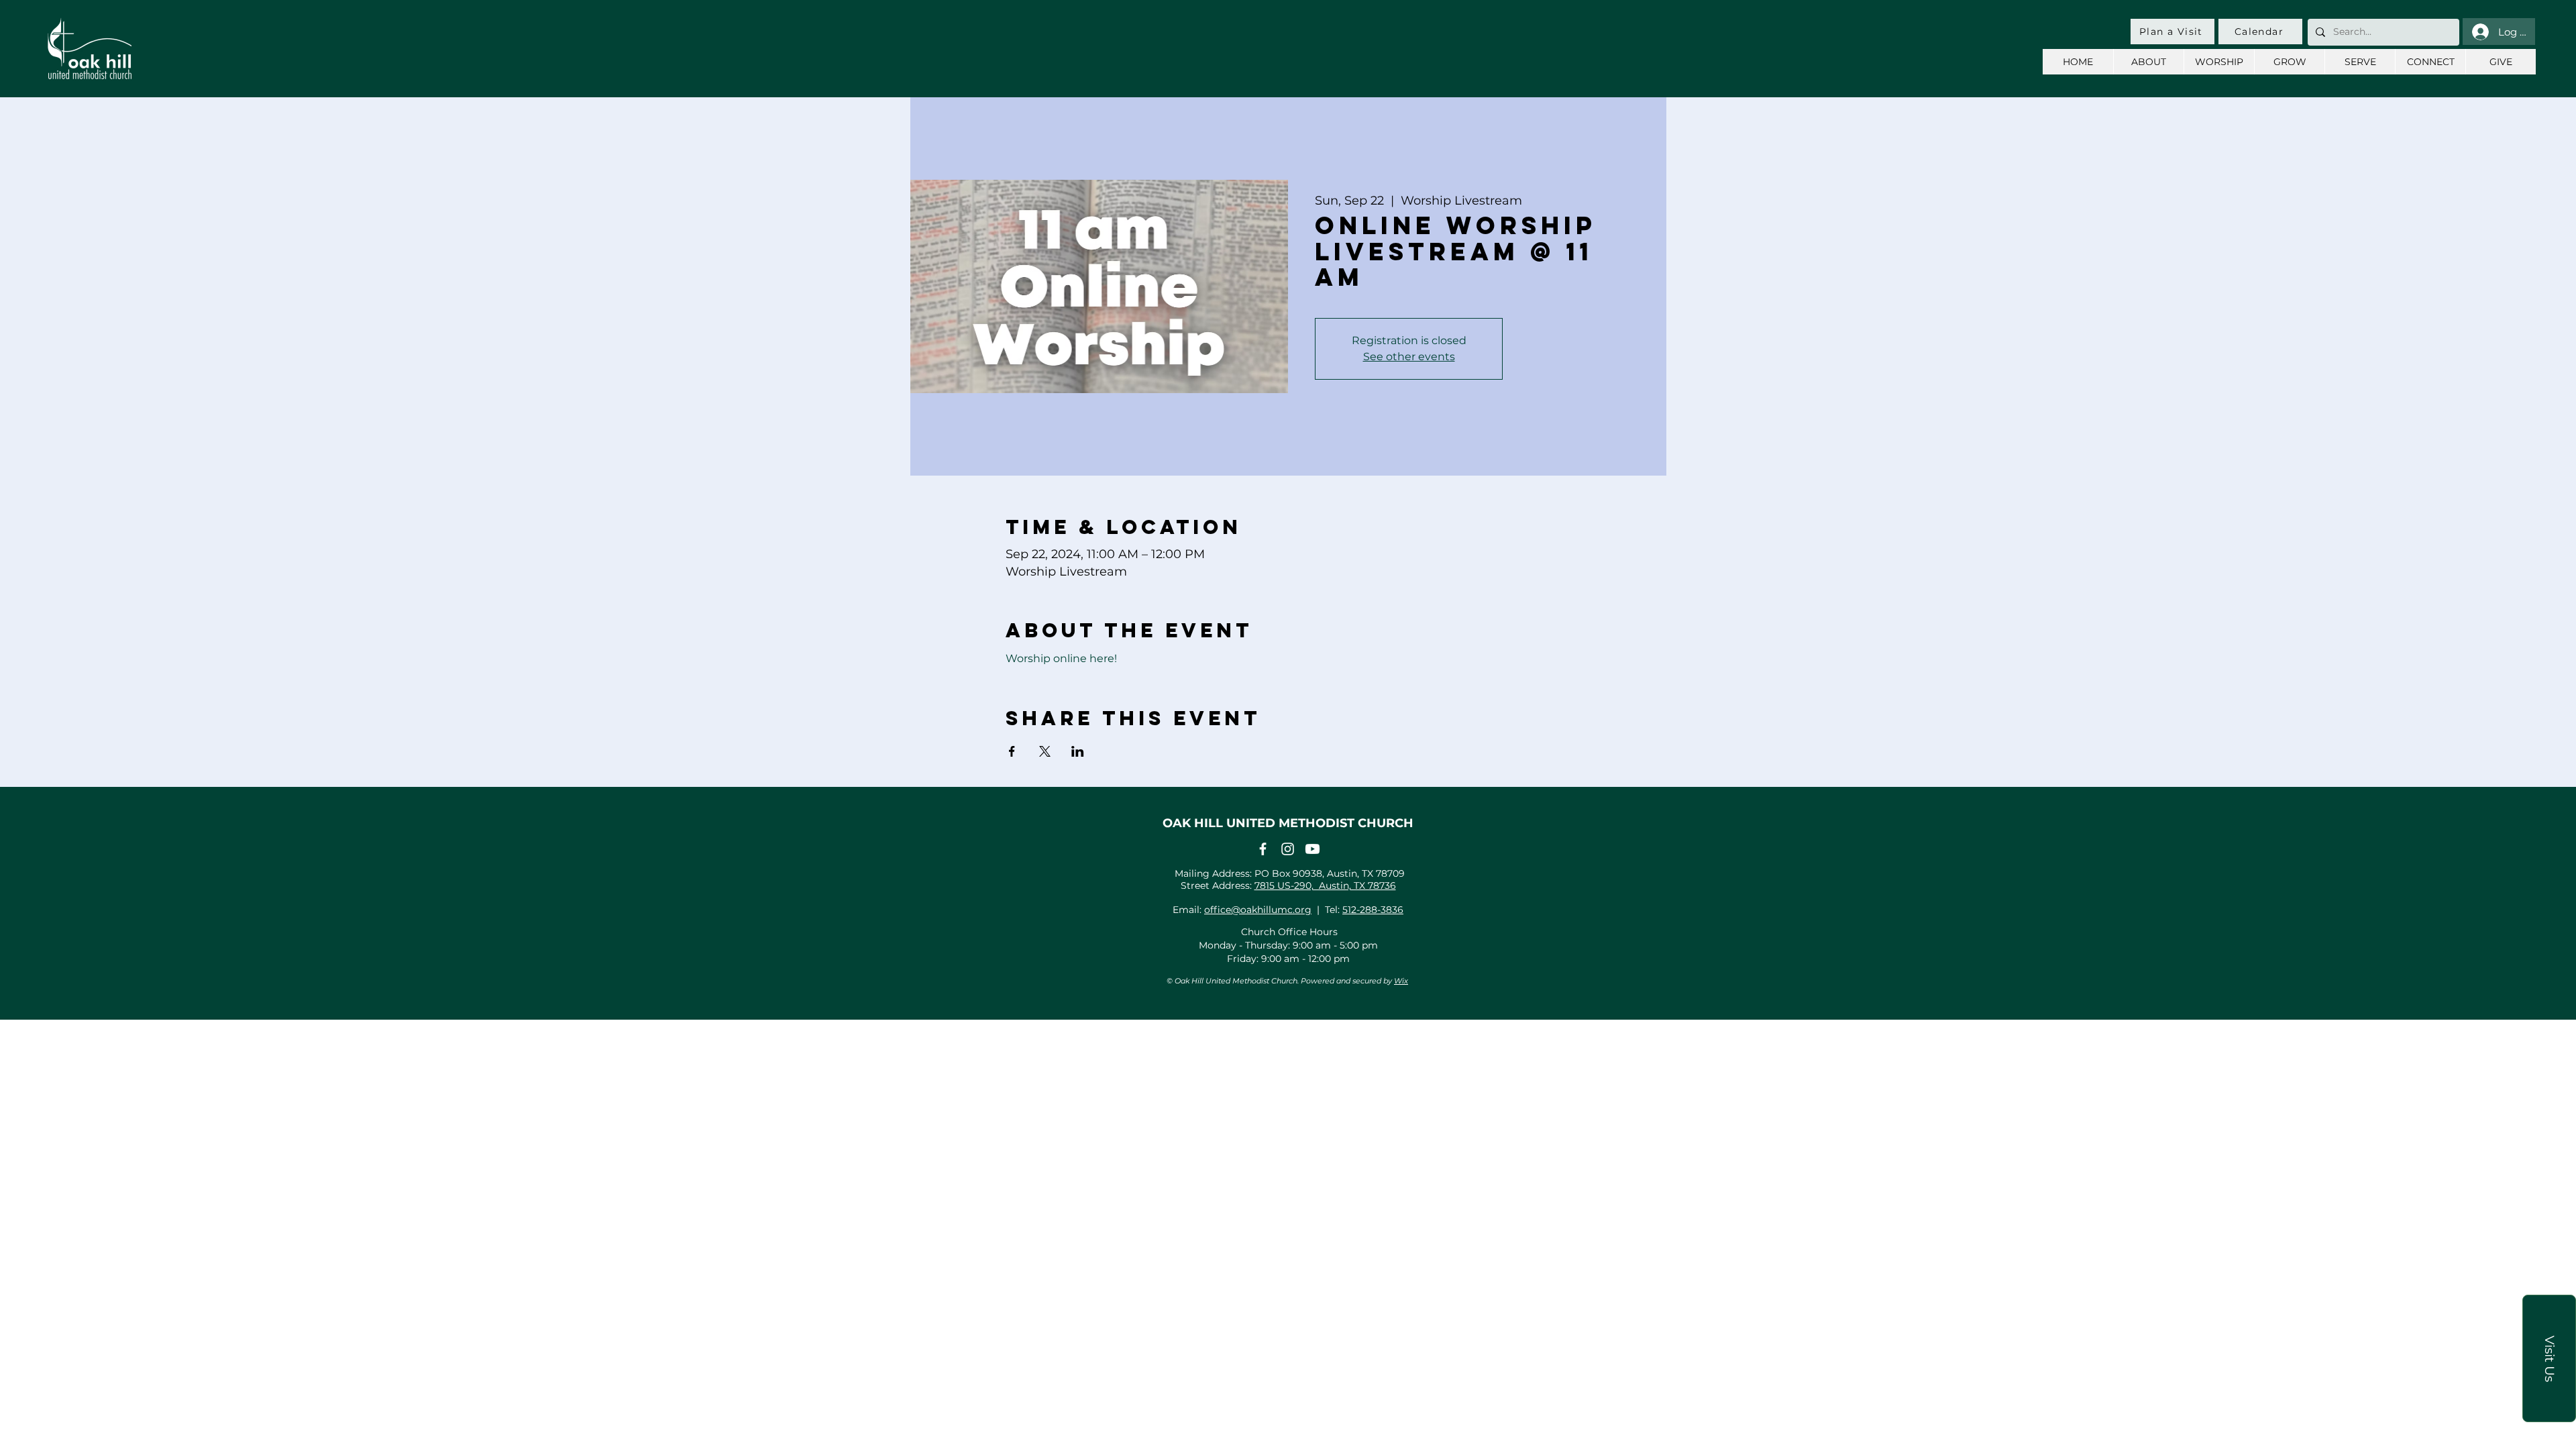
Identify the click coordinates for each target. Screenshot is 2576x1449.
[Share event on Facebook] (1012, 751)
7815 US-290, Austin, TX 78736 (1325, 885)
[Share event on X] (1045, 751)
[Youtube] (1312, 849)
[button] (2549, 1358)
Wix (1401, 981)
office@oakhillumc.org (1258, 910)
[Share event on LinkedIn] (1078, 751)
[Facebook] (1263, 849)
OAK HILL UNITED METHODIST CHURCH (1288, 823)
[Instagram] (1288, 849)
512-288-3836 (1373, 910)
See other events (1409, 357)
